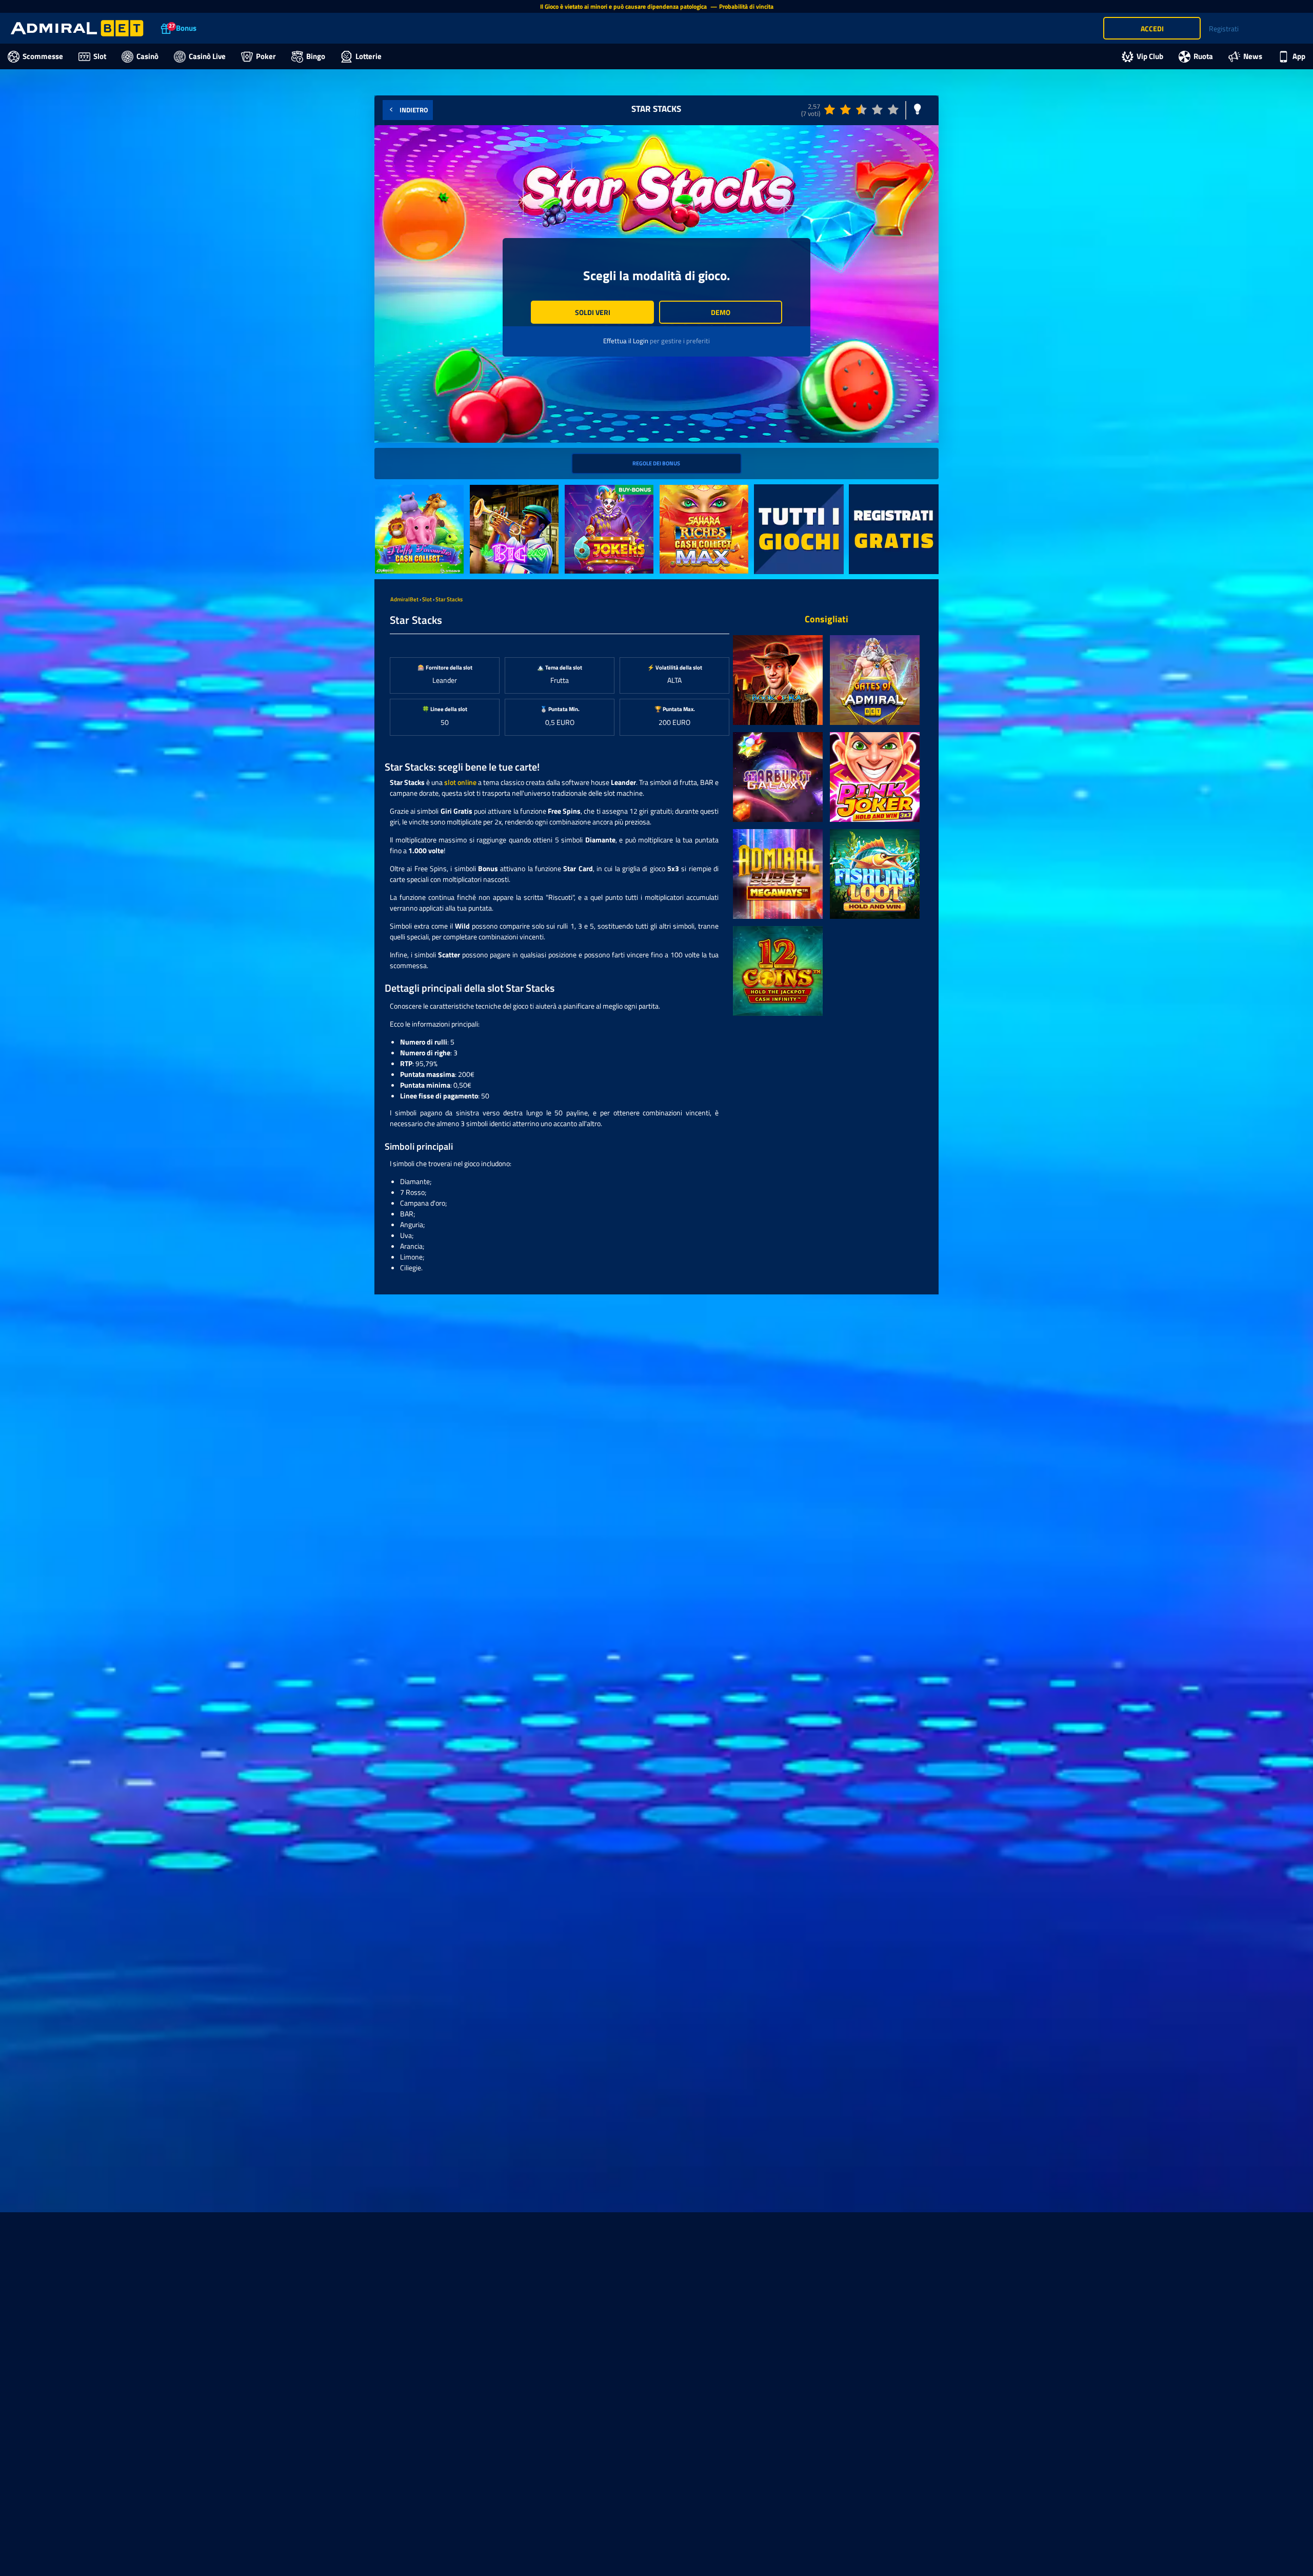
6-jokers (578, 490)
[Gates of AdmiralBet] (875, 680)
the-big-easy (490, 490)
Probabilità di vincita (746, 6)
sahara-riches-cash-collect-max (702, 496)
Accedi (1152, 28)
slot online (460, 782)
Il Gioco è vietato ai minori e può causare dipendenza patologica (624, 6)
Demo (721, 312)
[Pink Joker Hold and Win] (875, 777)
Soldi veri (593, 312)
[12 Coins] (778, 971)
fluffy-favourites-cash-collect (410, 496)
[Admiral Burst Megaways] (778, 874)
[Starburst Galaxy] (778, 777)
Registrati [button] (1224, 28)
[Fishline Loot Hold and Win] (875, 874)
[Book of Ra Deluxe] (778, 680)
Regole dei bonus (656, 463)
